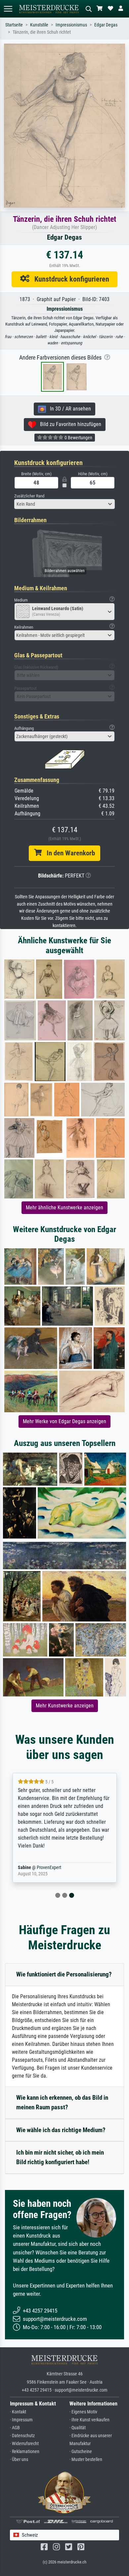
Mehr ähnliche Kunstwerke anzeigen (64, 1208)
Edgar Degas (106, 25)
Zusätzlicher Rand (29, 496)
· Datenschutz (22, 2436)
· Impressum (21, 2420)
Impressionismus (71, 25)
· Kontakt (18, 2412)
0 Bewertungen (78, 438)
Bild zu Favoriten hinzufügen (69, 424)
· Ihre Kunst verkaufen (89, 2420)
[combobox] (64, 504)
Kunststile (39, 25)
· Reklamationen (25, 2452)
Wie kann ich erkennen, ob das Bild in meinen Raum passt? (62, 2102)
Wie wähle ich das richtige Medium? (61, 2130)
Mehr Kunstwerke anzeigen (65, 1706)
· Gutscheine (81, 2452)
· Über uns (19, 2459)
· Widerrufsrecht (24, 2444)
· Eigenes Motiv (83, 2412)
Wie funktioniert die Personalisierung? (64, 1974)
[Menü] (8, 9)
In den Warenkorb (68, 853)
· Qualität (78, 2428)
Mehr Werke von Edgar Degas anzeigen (64, 1421)
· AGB (15, 2428)
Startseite (14, 25)
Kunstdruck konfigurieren (69, 279)
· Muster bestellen (86, 2459)
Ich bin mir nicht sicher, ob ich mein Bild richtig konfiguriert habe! (60, 2157)
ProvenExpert (49, 1868)
